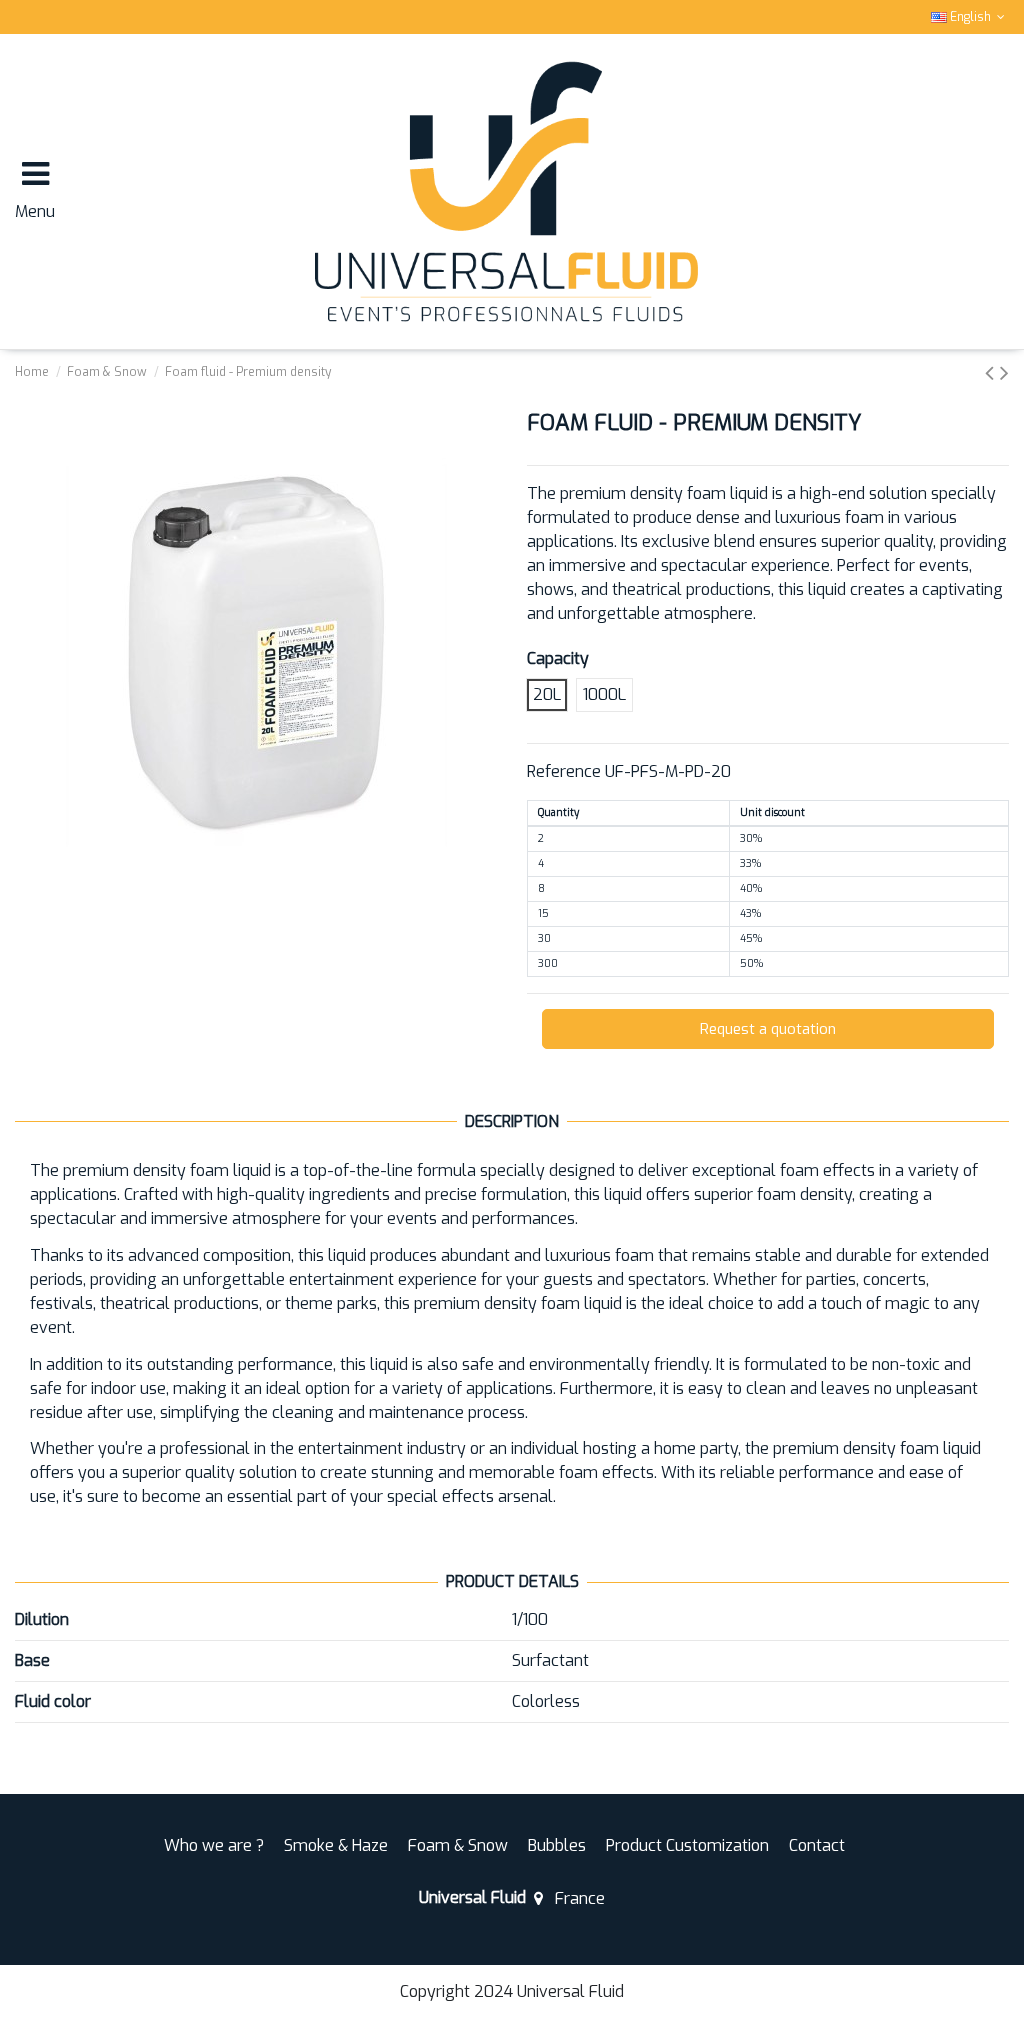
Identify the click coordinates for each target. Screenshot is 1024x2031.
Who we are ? (214, 1845)
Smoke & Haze (336, 1845)
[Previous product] (992, 373)
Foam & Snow (458, 1845)
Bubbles (557, 1845)
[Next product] (1004, 373)
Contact (817, 1845)
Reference (564, 771)
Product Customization (687, 1845)
